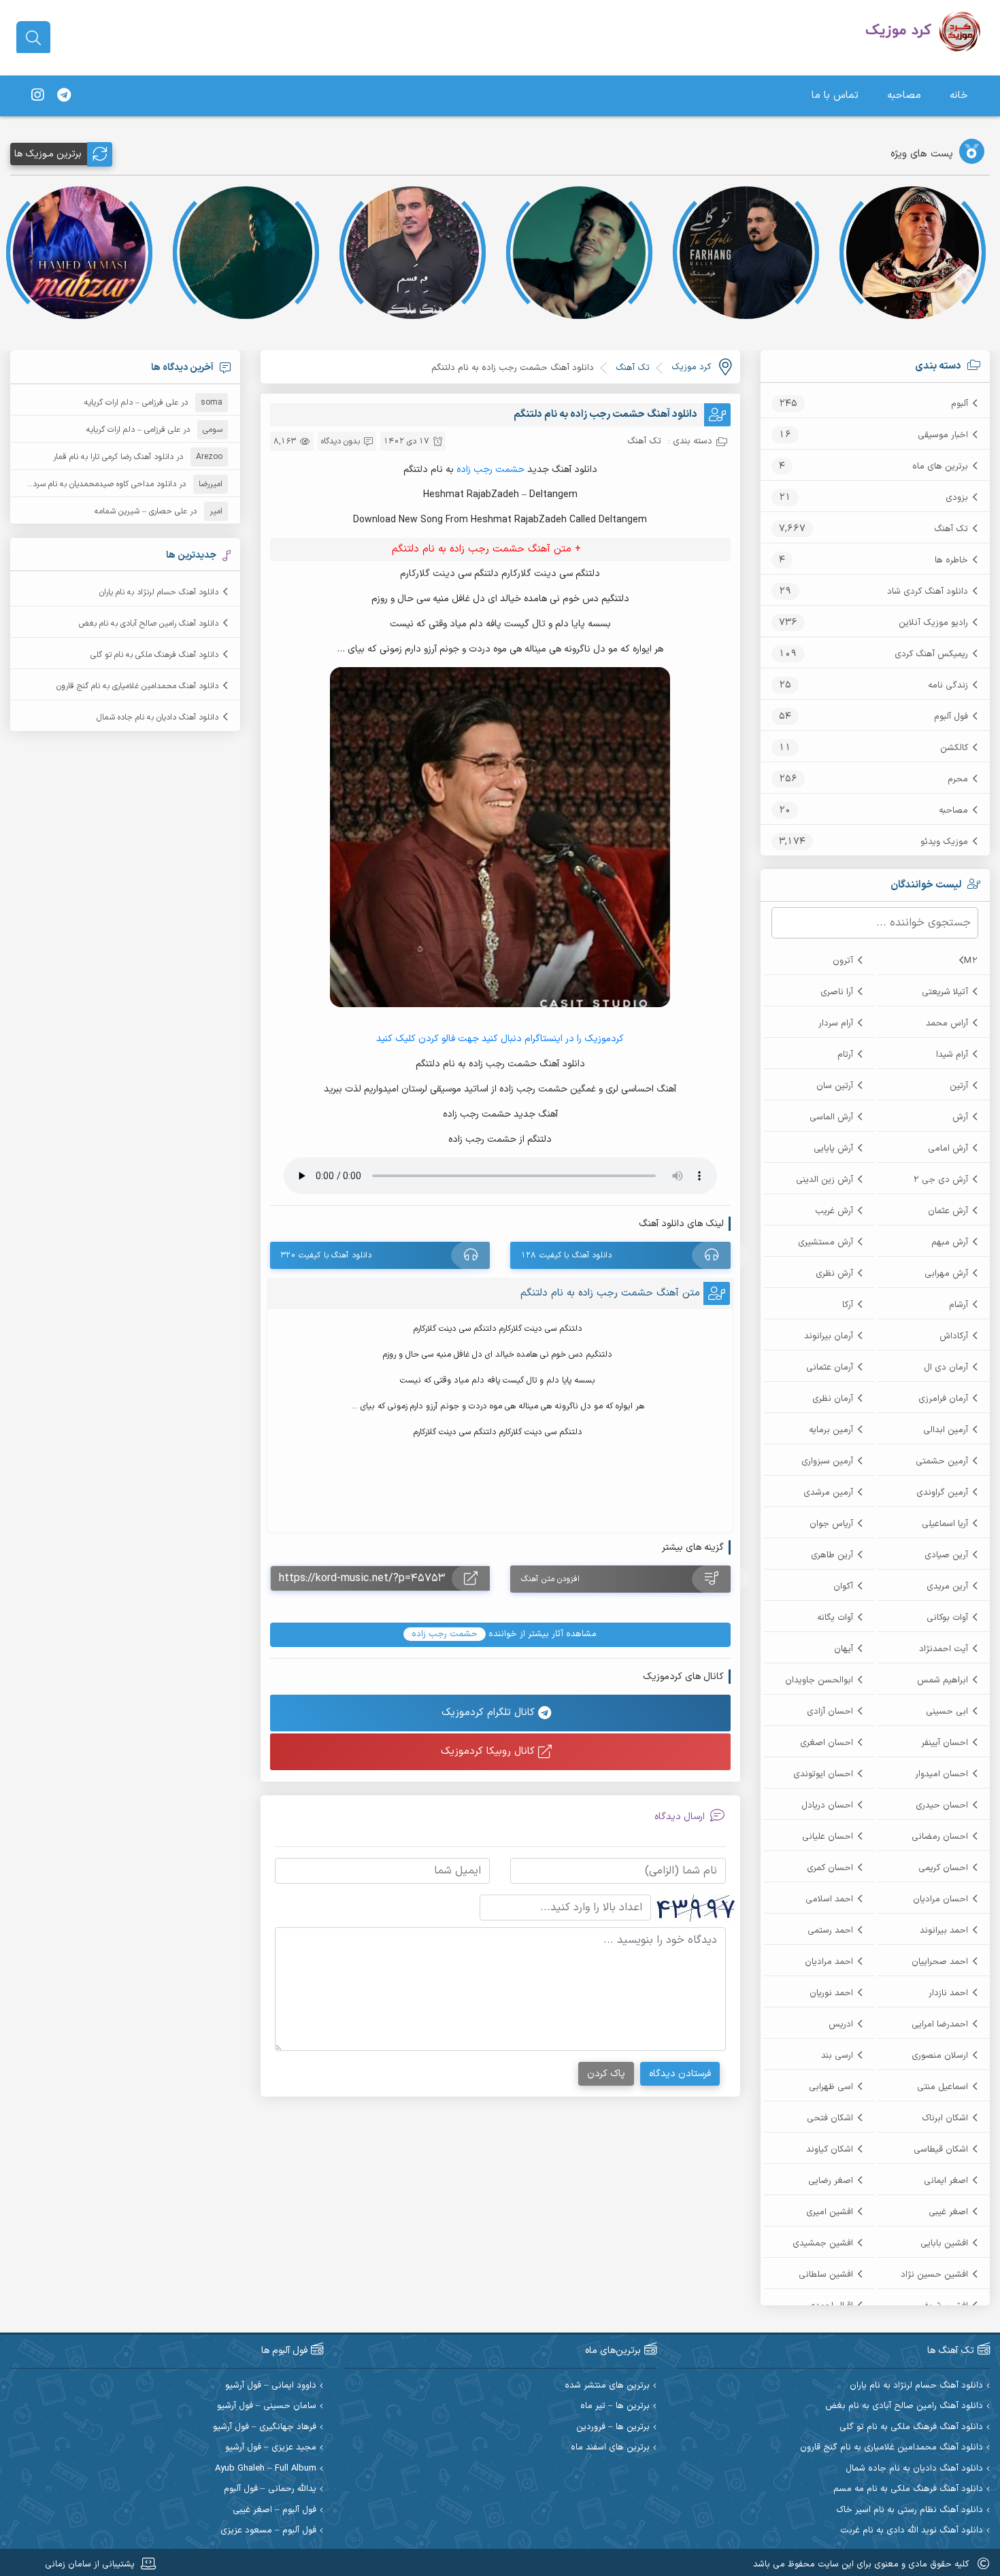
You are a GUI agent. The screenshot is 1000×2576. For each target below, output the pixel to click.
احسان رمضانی (940, 1837)
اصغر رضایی (831, 2181)
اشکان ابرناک (945, 2118)
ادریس (841, 2024)
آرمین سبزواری (827, 1461)
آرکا (848, 1305)
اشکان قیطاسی (941, 2150)
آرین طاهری (832, 1555)
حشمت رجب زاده (492, 470)
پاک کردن (606, 2074)
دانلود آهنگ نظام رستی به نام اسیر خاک (910, 2510)
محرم (958, 779)
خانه (959, 96)
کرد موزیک (691, 367)
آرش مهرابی (946, 1274)
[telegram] (64, 96)
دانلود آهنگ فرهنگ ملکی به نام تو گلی (154, 655)
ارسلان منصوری (940, 2056)
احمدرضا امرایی (940, 2024)
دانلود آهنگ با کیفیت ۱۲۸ (566, 1255)
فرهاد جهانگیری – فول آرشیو (265, 2427)
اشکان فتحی (830, 2118)
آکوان (843, 1587)
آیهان (844, 1649)
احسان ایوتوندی (823, 1774)
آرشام (959, 1305)
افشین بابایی (944, 2243)
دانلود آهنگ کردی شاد (928, 592)
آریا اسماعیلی (945, 1524)
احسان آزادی (830, 1712)
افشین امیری (830, 2212)
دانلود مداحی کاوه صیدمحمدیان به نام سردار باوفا (93, 484)
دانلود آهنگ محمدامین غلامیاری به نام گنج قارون (137, 686)
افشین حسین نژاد (934, 2275)
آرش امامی (948, 1149)
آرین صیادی (946, 1555)
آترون (843, 961)
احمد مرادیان (829, 1962)
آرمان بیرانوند (829, 1336)
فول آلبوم (951, 717)
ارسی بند (837, 2056)
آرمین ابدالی (946, 1430)
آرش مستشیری (826, 1242)
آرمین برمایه (831, 1430)
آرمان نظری (833, 1399)
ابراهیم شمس (943, 1680)
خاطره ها (951, 560)
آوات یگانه (835, 1618)
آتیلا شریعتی (945, 992)
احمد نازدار (948, 1993)
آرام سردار (836, 1023)
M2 (971, 961)
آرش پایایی (833, 1149)
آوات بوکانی (947, 1618)
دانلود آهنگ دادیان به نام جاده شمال (157, 717)
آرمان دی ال (946, 1368)
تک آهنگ (951, 529)
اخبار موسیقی (943, 435)
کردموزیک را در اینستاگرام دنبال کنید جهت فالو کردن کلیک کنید (500, 1039)
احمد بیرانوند (944, 1931)
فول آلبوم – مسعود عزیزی (268, 2531)
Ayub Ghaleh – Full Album (266, 2469)
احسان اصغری (827, 1743)
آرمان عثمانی (830, 1368)
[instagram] (37, 96)
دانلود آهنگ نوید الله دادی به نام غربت (912, 2531)
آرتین (959, 1086)
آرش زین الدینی (824, 1180)
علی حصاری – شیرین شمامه (141, 511)
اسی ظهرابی (831, 2087)
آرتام (845, 1055)
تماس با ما (835, 96)
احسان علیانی (828, 1837)
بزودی (957, 498)
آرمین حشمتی (942, 1461)
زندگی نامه (948, 685)
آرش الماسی (831, 1117)
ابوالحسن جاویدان (819, 1680)
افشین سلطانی (826, 2275)
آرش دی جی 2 (940, 1180)
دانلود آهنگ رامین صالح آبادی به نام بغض (149, 624)
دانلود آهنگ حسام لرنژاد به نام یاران (159, 592)
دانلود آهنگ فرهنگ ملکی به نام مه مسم (908, 2489)
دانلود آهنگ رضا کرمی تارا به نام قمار (113, 457)
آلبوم (960, 404)
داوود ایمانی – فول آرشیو (271, 2386)
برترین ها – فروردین (613, 2427)
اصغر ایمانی (946, 2181)
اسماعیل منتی (943, 2087)
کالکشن (954, 748)
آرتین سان (835, 1086)
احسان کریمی (943, 1868)
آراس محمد (947, 1023)
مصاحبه (904, 96)
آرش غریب (834, 1211)
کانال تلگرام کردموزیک (490, 1713)
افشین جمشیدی (823, 2243)
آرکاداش (954, 1336)
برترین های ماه (940, 467)
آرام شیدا (952, 1055)
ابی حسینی (947, 1712)
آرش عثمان (948, 1211)
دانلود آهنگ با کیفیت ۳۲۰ (326, 1255)
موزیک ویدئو (944, 842)
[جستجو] (33, 38)
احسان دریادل (827, 1806)
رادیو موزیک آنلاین (933, 623)
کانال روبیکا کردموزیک (489, 1751)
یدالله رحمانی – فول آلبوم (270, 2489)
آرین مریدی (947, 1587)
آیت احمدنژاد (944, 1649)
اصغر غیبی (948, 2212)
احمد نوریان (831, 1993)
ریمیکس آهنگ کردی (931, 654)
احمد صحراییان (940, 1962)
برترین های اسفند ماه (610, 2448)
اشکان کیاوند (830, 2150)
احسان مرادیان (940, 1899)
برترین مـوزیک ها (48, 154)
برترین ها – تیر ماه (615, 2406)
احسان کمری (830, 1868)
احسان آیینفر (945, 1743)
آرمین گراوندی (942, 1493)
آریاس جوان (831, 1524)
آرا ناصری (837, 992)
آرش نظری (834, 1274)
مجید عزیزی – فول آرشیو (271, 2448)
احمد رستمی (830, 1931)
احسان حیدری (942, 1806)
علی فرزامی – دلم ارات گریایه (131, 403)
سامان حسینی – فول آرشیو (267, 2406)
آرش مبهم (950, 1242)
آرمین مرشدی (828, 1493)
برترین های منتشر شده (607, 2386)
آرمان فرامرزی (943, 1399)
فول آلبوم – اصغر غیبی (274, 2510)
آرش (960, 1117)
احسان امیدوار (941, 1774)
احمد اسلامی (829, 1899)
